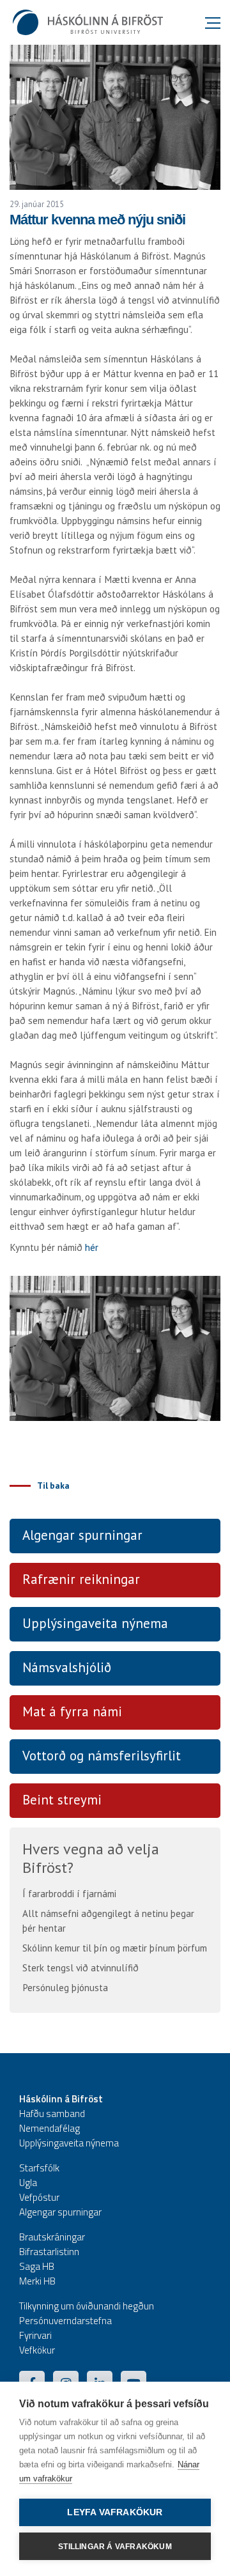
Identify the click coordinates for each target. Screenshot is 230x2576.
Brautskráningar (52, 2237)
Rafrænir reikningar (81, 1579)
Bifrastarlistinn (49, 2252)
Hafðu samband (52, 2114)
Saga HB (37, 2266)
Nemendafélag (50, 2128)
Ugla (28, 2183)
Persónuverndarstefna (65, 2321)
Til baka (53, 1486)
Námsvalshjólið (67, 1667)
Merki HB (37, 2281)
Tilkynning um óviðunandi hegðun (87, 2306)
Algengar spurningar (82, 1535)
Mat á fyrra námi (72, 1711)
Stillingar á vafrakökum (115, 2547)
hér (93, 1247)
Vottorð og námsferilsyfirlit (102, 1756)
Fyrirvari (35, 2335)
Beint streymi (62, 1800)
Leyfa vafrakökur (115, 2512)
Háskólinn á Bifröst (61, 2099)
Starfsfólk (39, 2168)
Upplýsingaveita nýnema (95, 1623)
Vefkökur (37, 2350)
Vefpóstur (39, 2197)
